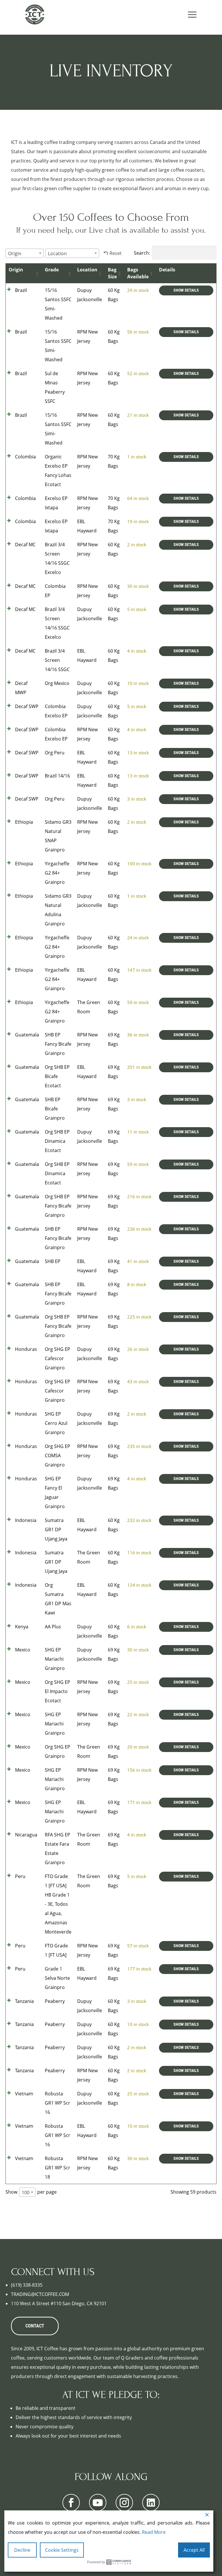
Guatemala (27, 1035)
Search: (142, 253)
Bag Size (112, 273)
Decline (22, 2550)
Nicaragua (26, 1835)
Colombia (25, 457)
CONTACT (35, 2326)
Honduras (26, 1349)
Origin (16, 270)
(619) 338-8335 (27, 2285)
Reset (116, 253)
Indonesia (26, 1520)
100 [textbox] (26, 2192)
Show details (186, 290)
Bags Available (138, 273)
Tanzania (24, 2001)
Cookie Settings (62, 2550)
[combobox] (25, 253)
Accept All (194, 2550)
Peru (20, 1876)
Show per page (31, 2192)
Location (87, 270)
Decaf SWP (27, 706)
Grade (52, 270)
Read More (154, 2532)
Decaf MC (25, 545)
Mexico (23, 1650)
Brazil (21, 290)
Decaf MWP (21, 688)
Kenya (22, 1627)
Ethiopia (24, 822)
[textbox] (16, 253)
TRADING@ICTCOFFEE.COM (40, 2294)
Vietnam (24, 2094)
